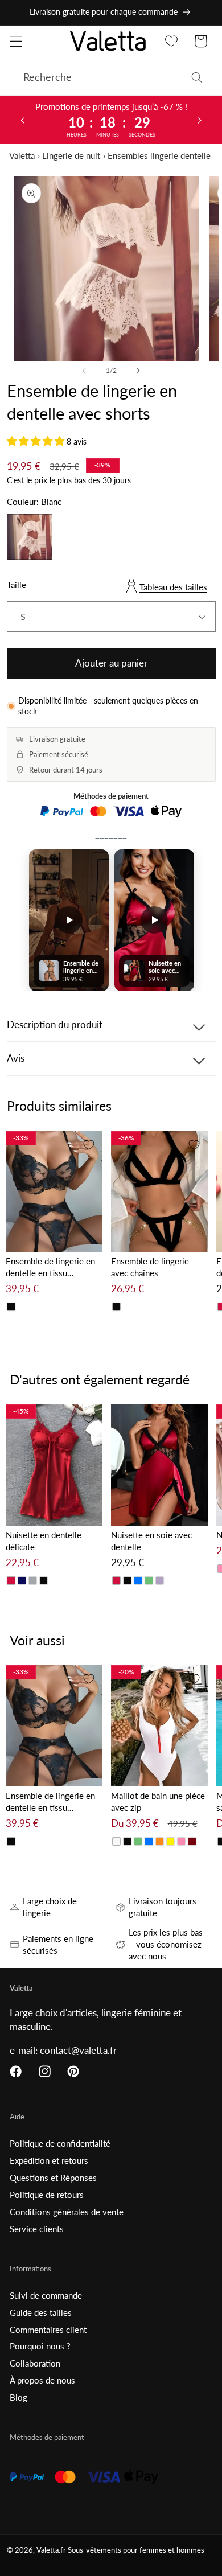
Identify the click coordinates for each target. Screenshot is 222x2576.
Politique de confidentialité (60, 2143)
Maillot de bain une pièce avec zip (158, 1801)
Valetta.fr (51, 2550)
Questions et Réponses (53, 2178)
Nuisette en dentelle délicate (44, 1541)
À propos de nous (42, 2380)
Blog (18, 2397)
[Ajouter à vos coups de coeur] (89, 1145)
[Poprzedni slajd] (22, 120)
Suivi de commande (46, 2295)
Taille (17, 585)
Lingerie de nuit (71, 155)
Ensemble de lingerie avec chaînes (150, 1267)
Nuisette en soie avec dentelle (151, 1541)
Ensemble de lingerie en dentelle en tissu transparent (50, 1268)
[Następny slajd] (200, 120)
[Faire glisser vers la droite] (138, 371)
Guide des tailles (41, 2312)
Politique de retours (47, 2195)
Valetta (22, 155)
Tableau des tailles (173, 587)
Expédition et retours (49, 2160)
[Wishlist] (172, 41)
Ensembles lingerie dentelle (159, 155)
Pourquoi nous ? (40, 2346)
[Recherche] (197, 78)
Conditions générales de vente (67, 2212)
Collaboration (35, 2363)
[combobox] (111, 78)
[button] (16, 41)
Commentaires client (48, 2330)
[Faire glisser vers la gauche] (84, 371)
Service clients (37, 2229)
